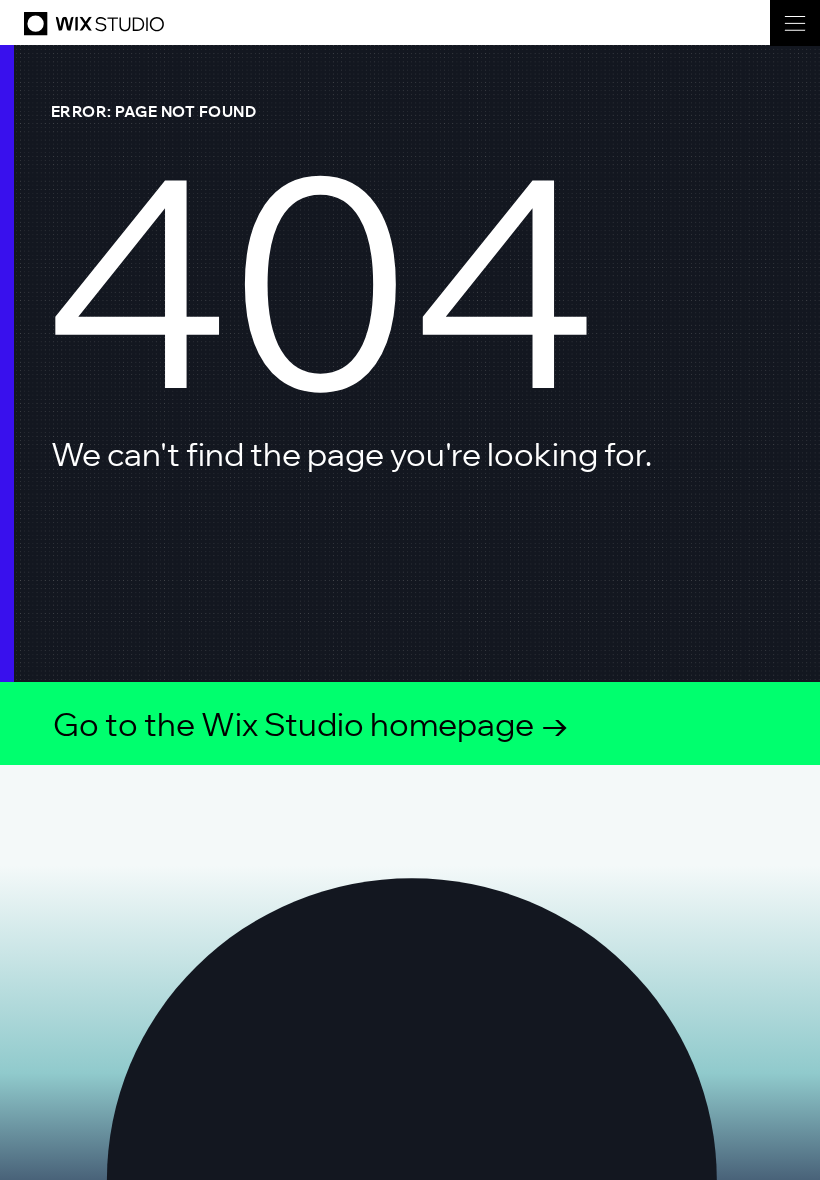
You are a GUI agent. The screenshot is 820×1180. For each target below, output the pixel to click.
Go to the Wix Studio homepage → (311, 724)
